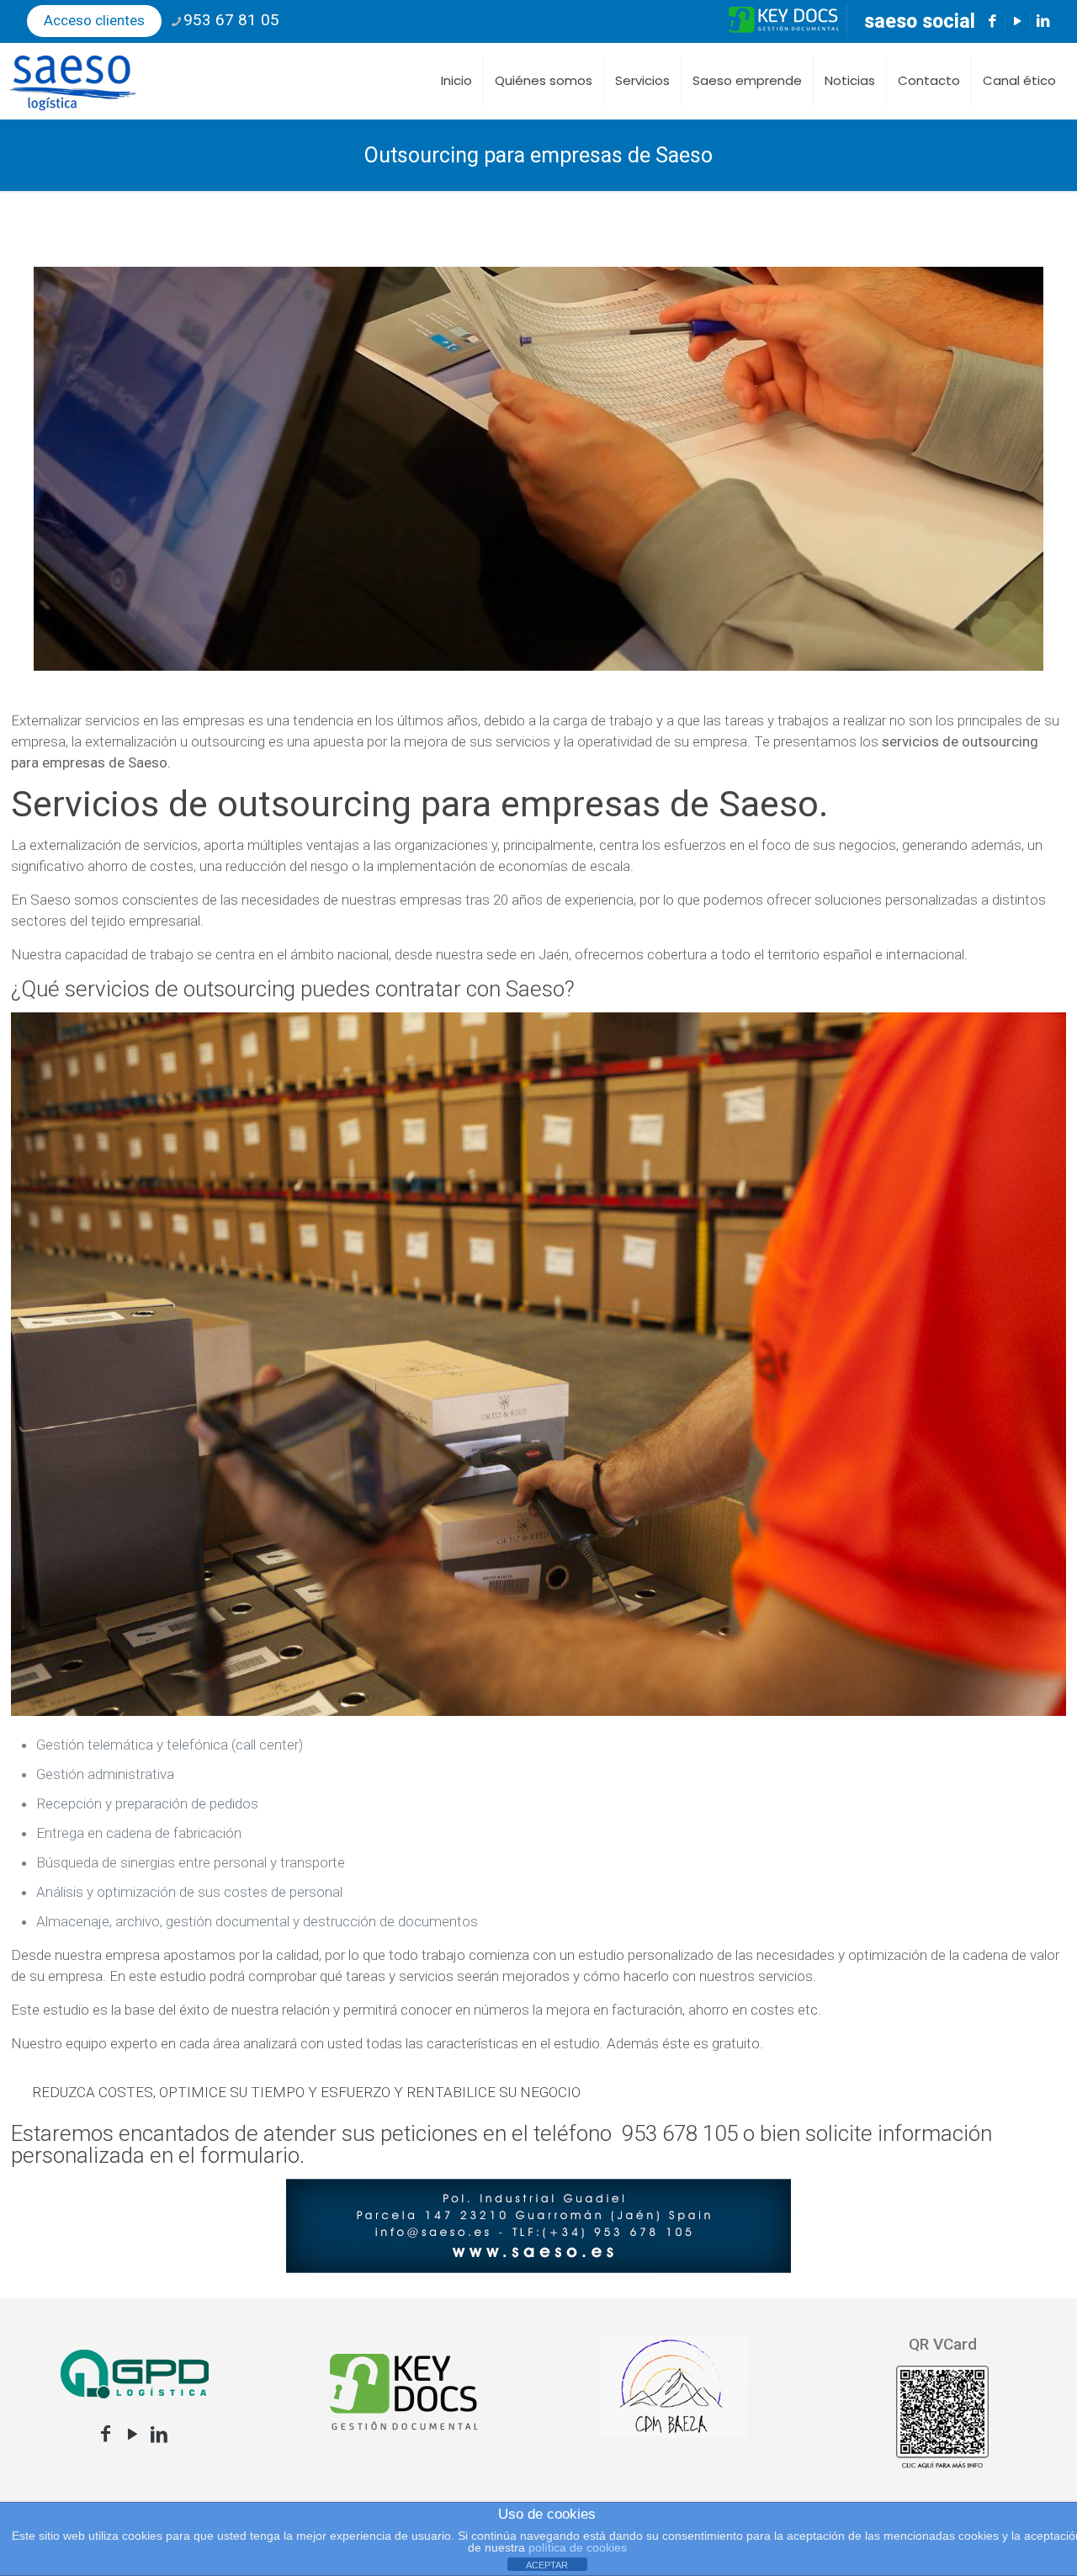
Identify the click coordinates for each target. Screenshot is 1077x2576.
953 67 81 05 (231, 20)
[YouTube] (132, 2434)
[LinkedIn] (159, 2434)
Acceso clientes (94, 20)
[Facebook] (105, 2434)
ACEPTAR (547, 2565)
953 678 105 (680, 2133)
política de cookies (578, 2547)
